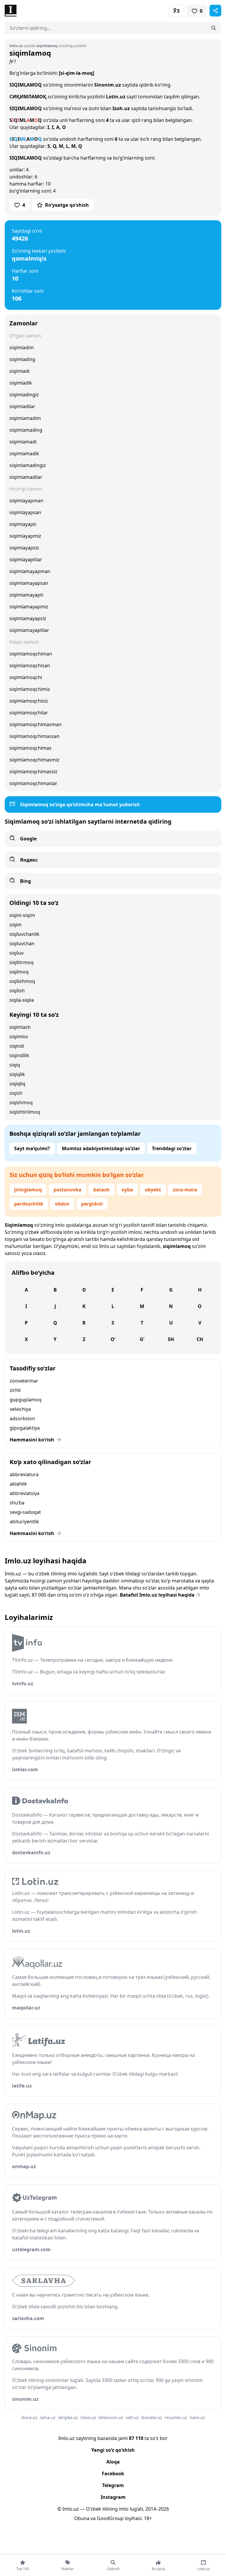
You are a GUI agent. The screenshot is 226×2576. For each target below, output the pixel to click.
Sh (171, 1339)
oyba (127, 1190)
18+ (148, 2518)
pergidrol (92, 1204)
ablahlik (18, 1484)
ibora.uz (29, 2417)
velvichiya (20, 1409)
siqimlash (20, 1027)
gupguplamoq (26, 1400)
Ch (200, 1339)
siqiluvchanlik (24, 934)
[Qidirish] (214, 28)
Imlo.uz (107, 1246)
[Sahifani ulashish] (215, 11)
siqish (16, 1093)
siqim (15, 925)
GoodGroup (110, 2518)
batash (102, 1190)
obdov (62, 1204)
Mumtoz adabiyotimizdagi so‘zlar (101, 1148)
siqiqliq (17, 1084)
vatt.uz (132, 2417)
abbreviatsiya (25, 1493)
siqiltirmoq (21, 962)
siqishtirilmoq (25, 1112)
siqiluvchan (22, 943)
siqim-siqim (22, 915)
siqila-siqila (22, 1000)
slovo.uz (88, 2417)
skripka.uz (68, 2417)
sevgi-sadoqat (25, 1512)
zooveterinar (24, 1381)
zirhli (15, 1390)
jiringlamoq (28, 1190)
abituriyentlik (24, 1522)
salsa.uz (48, 2417)
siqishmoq (21, 1102)
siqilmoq (19, 972)
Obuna (82, 2518)
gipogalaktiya (25, 1428)
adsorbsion (22, 1418)
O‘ (113, 1339)
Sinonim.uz (108, 85)
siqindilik (19, 1055)
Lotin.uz (116, 97)
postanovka (68, 1190)
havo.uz (197, 2417)
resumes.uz (176, 2417)
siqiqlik (17, 1074)
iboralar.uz (152, 2417)
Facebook (113, 2474)
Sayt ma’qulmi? (32, 1148)
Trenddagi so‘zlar (172, 1148)
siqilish (17, 991)
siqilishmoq (22, 981)
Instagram (113, 2497)
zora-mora (185, 1190)
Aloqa (113, 2462)
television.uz (111, 2417)
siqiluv (16, 953)
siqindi (17, 1046)
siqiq (15, 1065)
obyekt (153, 1190)
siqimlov (19, 1037)
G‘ (142, 1339)
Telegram (113, 2485)
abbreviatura (24, 1474)
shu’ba (17, 1503)
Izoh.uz (121, 108)
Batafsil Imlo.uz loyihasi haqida (157, 1595)
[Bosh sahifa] (59, 11)
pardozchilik (29, 1204)
